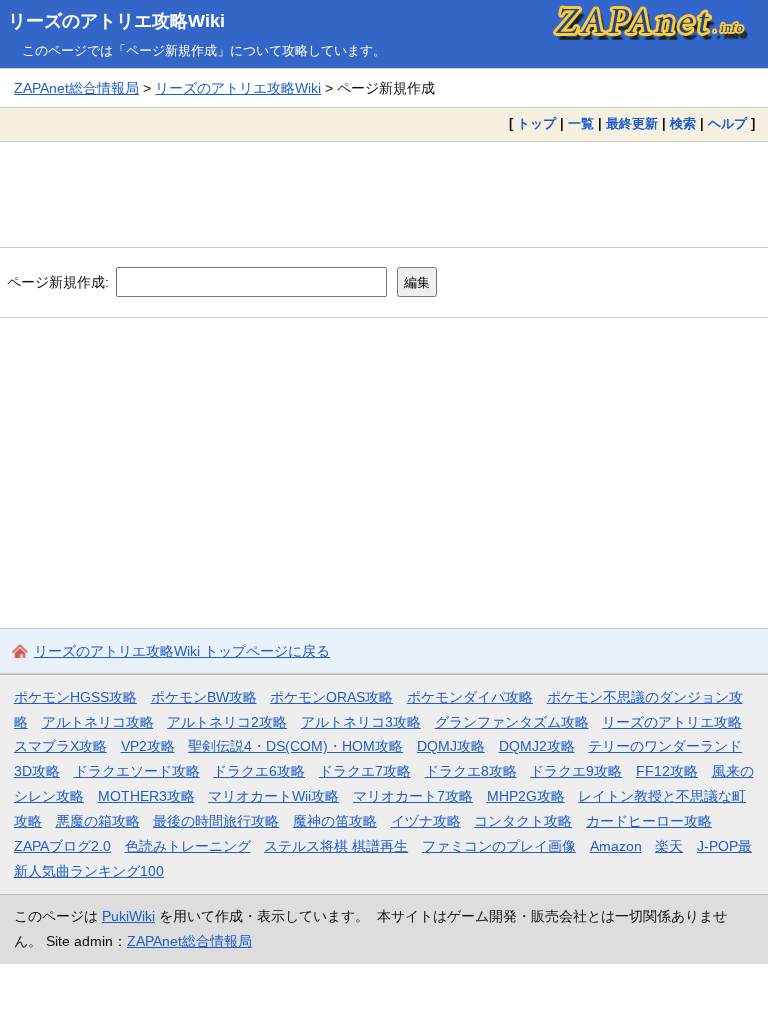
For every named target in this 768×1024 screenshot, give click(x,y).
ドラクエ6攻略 (259, 771)
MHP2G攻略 (526, 796)
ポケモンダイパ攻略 (470, 697)
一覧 (581, 123)
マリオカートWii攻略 (273, 796)
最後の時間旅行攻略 (216, 821)
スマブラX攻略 (60, 746)
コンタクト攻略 (523, 821)
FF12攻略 (667, 771)
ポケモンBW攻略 (204, 697)
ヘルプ (727, 123)
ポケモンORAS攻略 (331, 697)
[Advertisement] (384, 194)
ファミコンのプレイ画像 (499, 846)
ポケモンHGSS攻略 (75, 697)
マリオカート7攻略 (413, 796)
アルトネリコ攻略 (98, 722)
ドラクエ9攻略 (576, 771)
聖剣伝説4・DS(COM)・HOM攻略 (295, 746)
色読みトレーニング (188, 846)
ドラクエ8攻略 (471, 771)
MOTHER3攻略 (146, 796)
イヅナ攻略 (426, 821)
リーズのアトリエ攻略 (672, 722)
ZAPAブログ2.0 (62, 846)
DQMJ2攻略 (537, 746)
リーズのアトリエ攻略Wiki (116, 21)
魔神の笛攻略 (335, 821)
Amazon (616, 846)
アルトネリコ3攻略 (361, 722)
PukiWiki (128, 916)
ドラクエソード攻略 (137, 771)
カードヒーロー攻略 (649, 821)
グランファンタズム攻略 (512, 722)
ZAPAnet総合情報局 (76, 88)
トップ (536, 123)
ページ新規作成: (58, 282)
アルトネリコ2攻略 (227, 722)
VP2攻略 (148, 746)
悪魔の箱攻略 (98, 821)
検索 (683, 123)
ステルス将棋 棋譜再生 (336, 846)
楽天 (669, 846)
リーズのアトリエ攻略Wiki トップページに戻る (182, 651)
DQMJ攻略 (451, 746)
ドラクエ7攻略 (365, 771)
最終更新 (632, 123)
